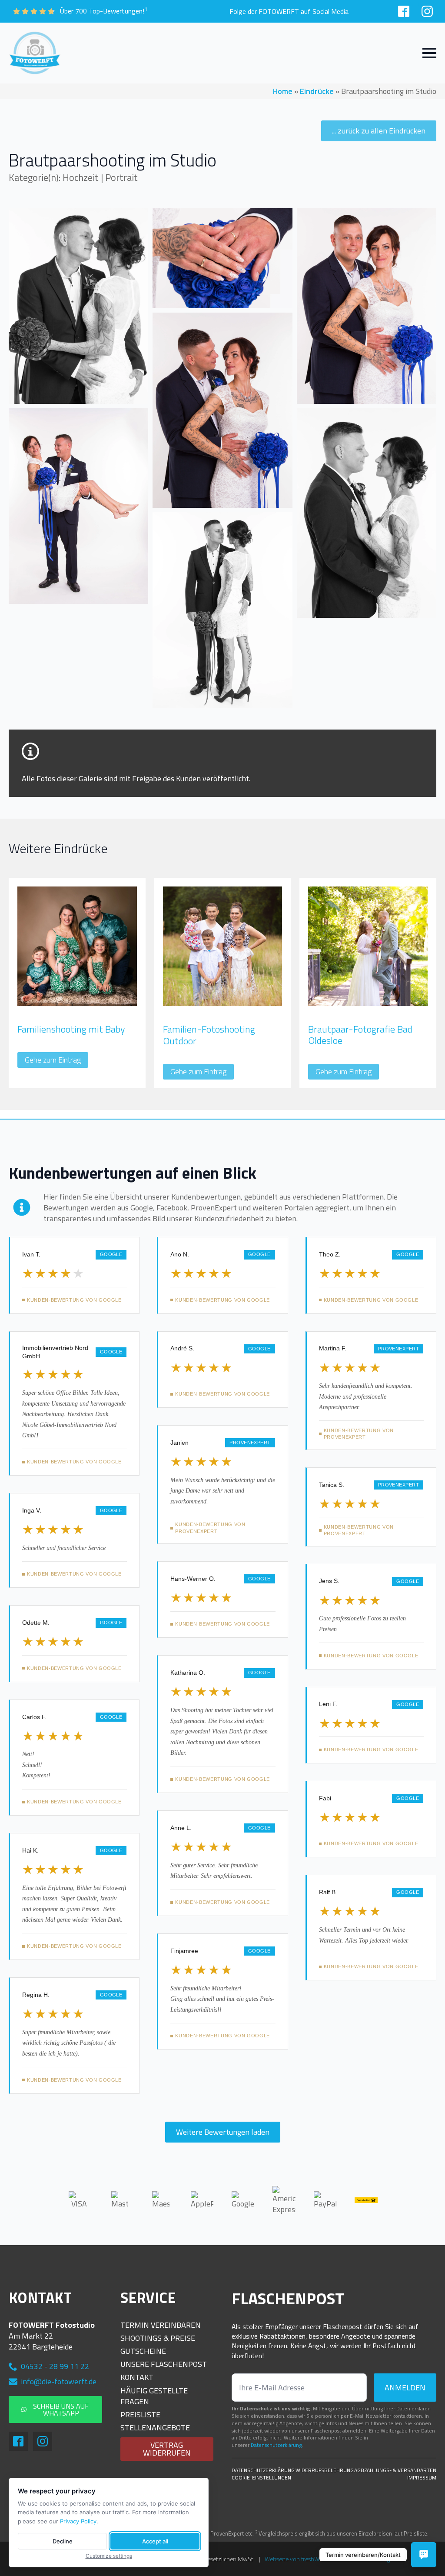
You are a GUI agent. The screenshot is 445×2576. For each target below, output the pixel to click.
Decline (63, 2541)
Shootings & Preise (158, 2338)
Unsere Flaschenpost (164, 2364)
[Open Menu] (429, 53)
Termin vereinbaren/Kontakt (363, 2555)
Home (283, 91)
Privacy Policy (78, 2521)
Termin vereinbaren (161, 2325)
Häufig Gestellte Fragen (154, 2396)
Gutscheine (143, 2351)
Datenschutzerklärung (276, 2445)
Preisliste (140, 2414)
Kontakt (137, 2377)
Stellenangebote (155, 2428)
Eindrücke (317, 91)
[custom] (404, 11)
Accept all (155, 2541)
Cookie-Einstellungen (261, 2478)
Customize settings (109, 2556)
